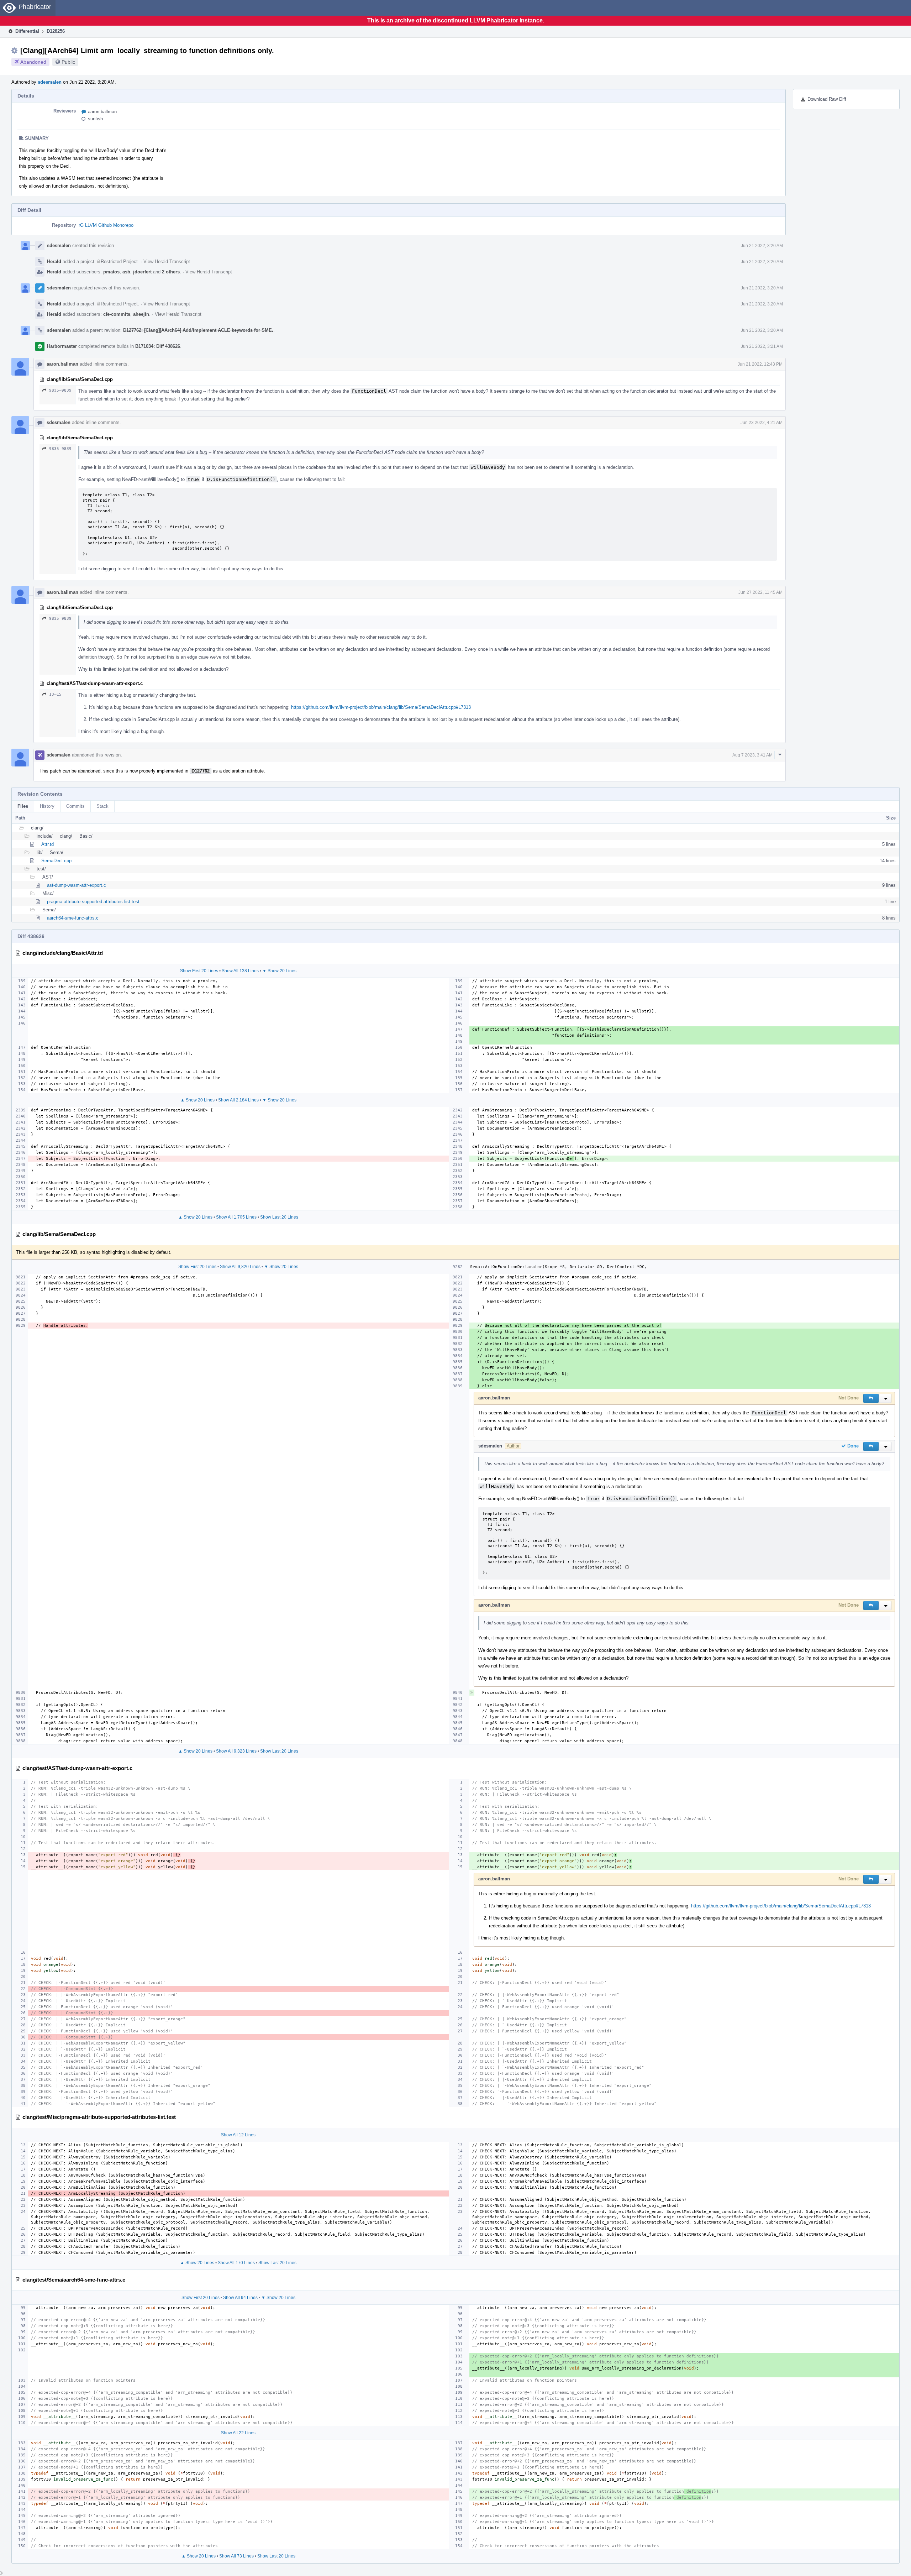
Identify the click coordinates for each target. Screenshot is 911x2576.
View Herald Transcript (167, 261)
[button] (871, 1398)
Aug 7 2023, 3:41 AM (752, 755)
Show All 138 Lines (240, 971)
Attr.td (48, 844)
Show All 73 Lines (236, 2556)
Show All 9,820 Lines (240, 1267)
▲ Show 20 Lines (198, 1100)
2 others (171, 272)
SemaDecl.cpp (56, 861)
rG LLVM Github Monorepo (106, 225)
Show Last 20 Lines (279, 1217)
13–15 (55, 694)
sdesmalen (50, 82)
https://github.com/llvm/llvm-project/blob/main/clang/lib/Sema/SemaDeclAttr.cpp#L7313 (381, 707)
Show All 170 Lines (236, 2263)
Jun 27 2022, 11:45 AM (760, 592)
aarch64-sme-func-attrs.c (73, 918)
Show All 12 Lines (238, 2135)
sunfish (95, 119)
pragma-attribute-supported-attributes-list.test (93, 902)
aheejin (141, 314)
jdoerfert (142, 272)
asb (126, 272)
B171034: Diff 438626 (158, 346)
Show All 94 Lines (240, 2298)
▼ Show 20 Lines (279, 971)
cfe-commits (117, 314)
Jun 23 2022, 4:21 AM (762, 423)
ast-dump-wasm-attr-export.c (77, 885)
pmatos (111, 272)
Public (68, 62)
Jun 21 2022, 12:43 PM (760, 364)
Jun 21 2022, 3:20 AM (762, 246)
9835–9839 (60, 390)
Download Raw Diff (827, 99)
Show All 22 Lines (238, 2433)
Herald (54, 261)
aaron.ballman (102, 112)
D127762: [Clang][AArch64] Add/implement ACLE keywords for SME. (198, 330)
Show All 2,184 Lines (238, 1100)
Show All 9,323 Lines (236, 1751)
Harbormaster (62, 346)
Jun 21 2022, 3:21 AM (762, 346)
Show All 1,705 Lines (236, 1217)
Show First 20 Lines (199, 971)
